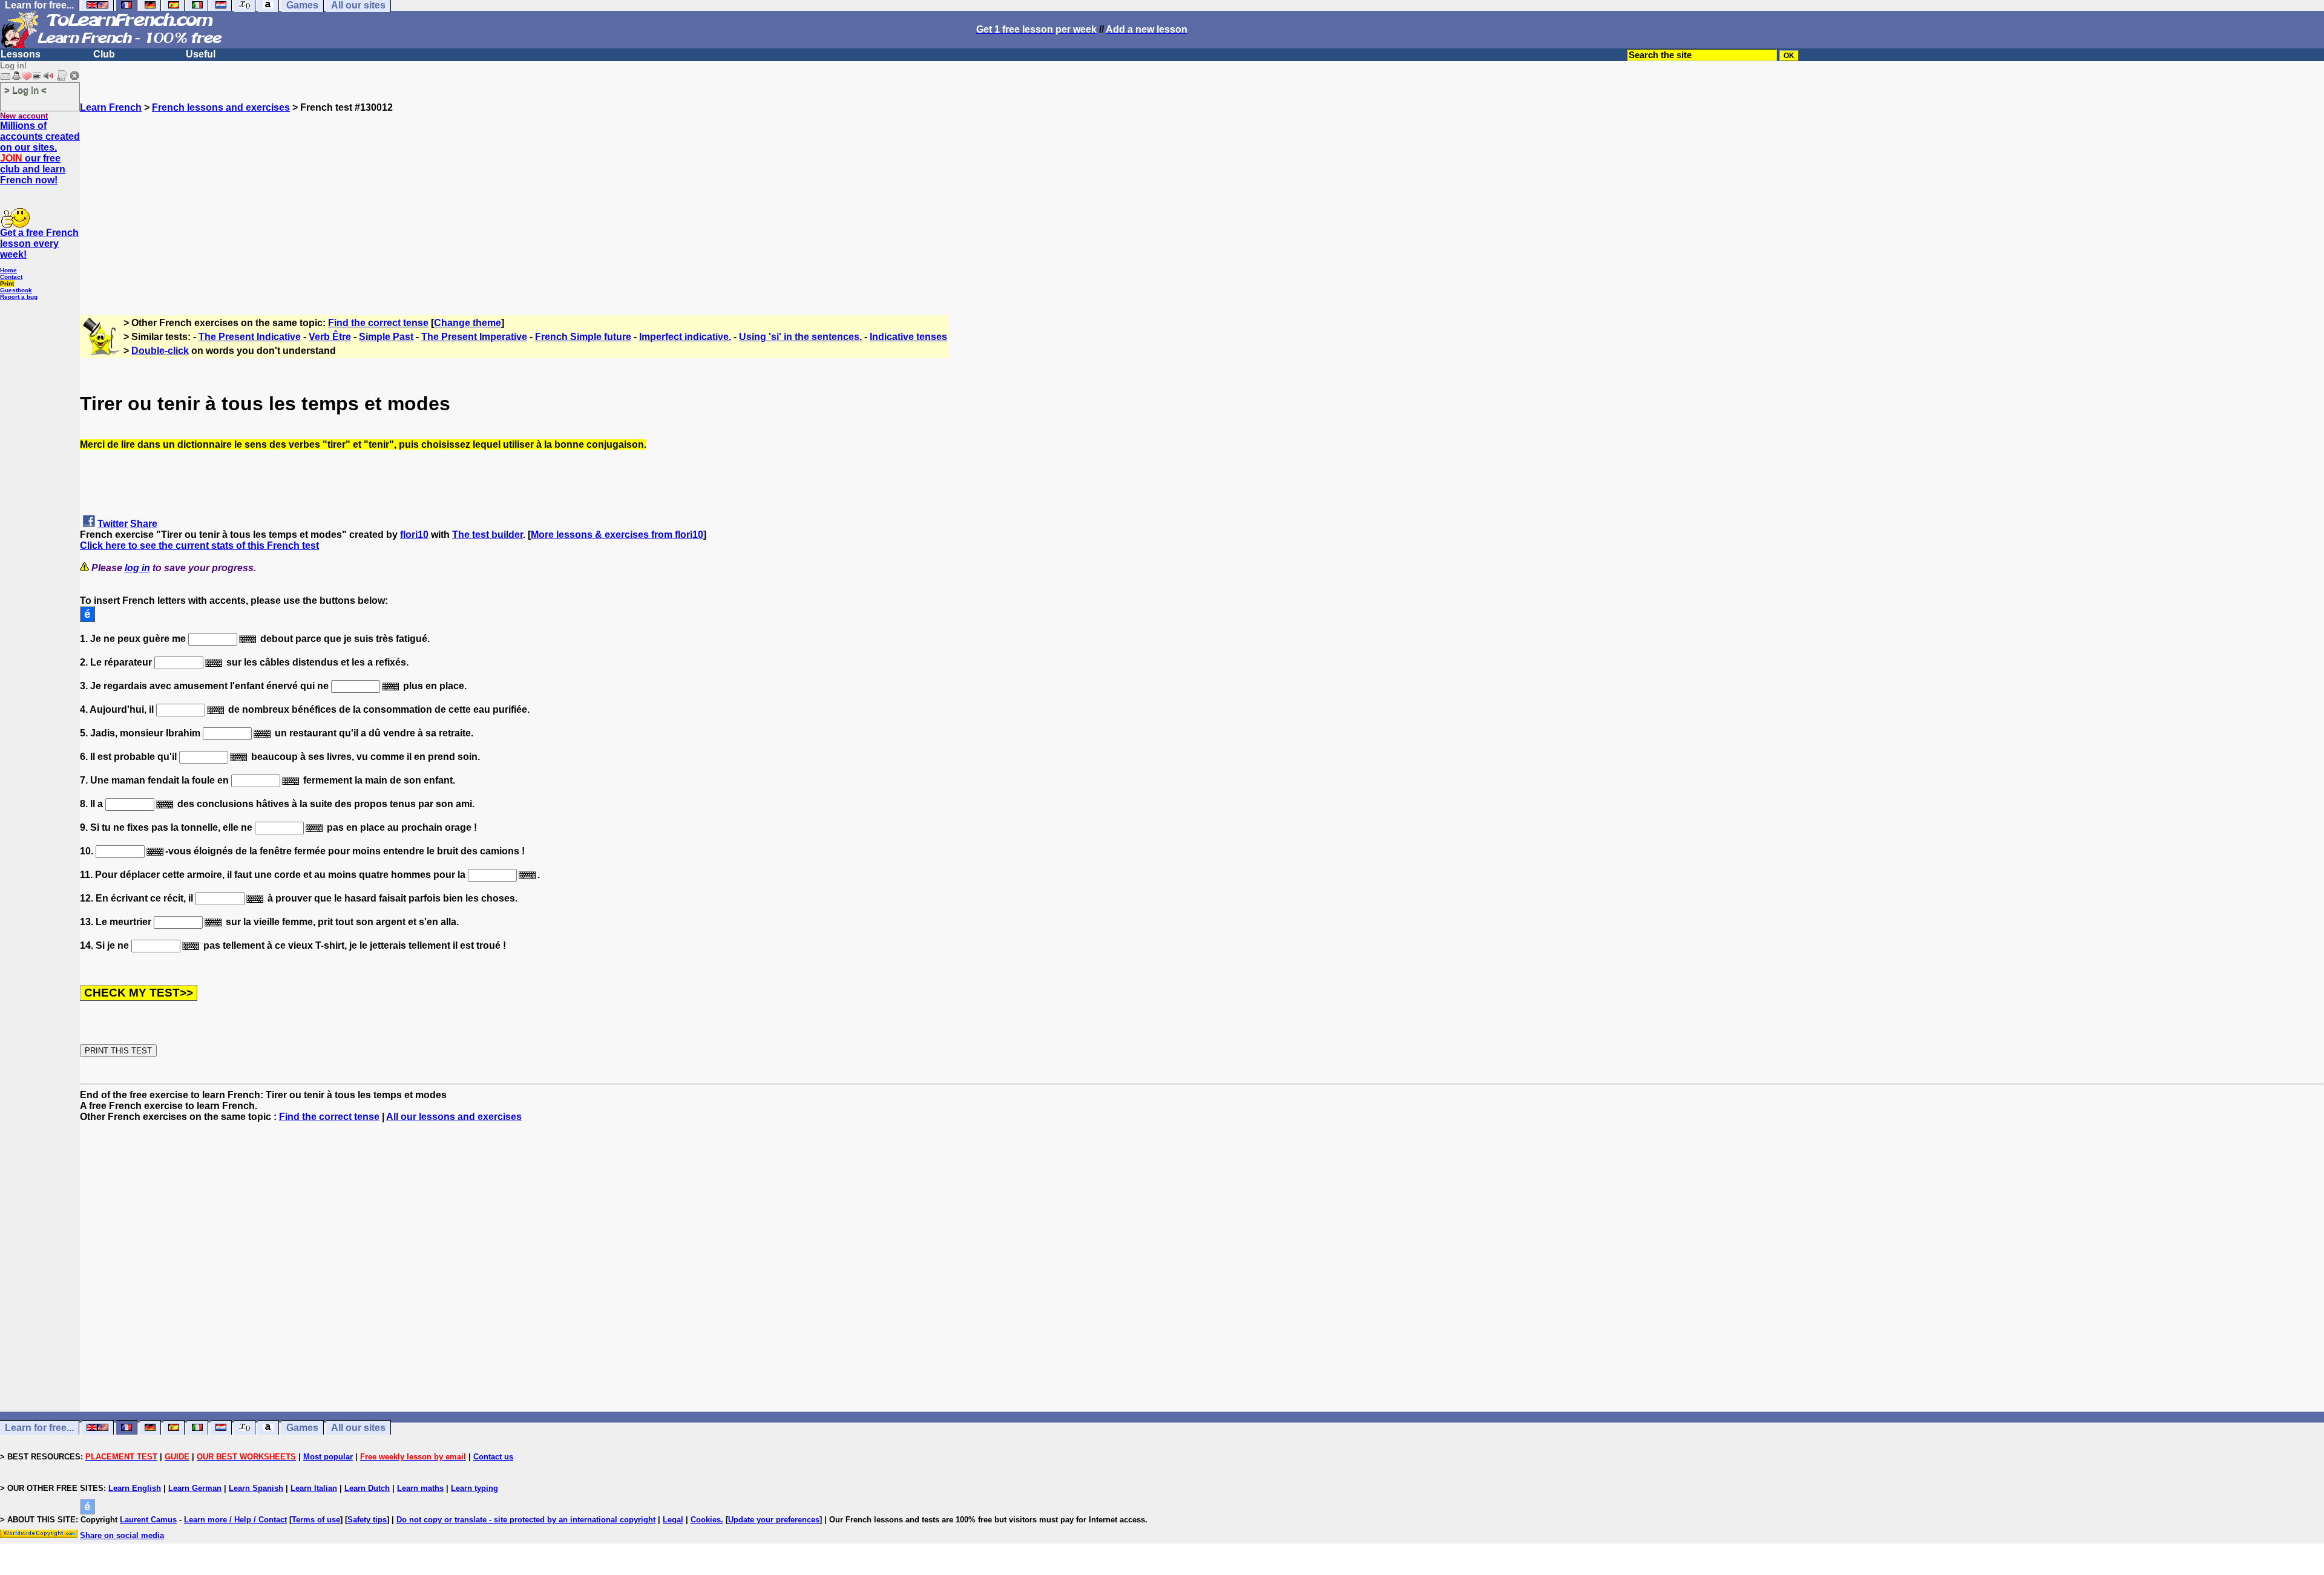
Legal (673, 1520)
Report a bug (19, 297)
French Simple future (583, 337)
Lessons (21, 54)
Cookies (706, 1520)
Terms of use (316, 1520)
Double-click (160, 351)
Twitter (113, 524)
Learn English (135, 1488)
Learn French (111, 107)
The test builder (487, 535)
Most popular (328, 1457)
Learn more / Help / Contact (235, 1520)
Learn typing (474, 1488)
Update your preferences (774, 1520)
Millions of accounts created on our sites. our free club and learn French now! (40, 153)
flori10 (414, 535)
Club (104, 54)
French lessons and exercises (221, 107)
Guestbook (16, 290)
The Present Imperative (474, 337)
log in (137, 568)
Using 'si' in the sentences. (800, 337)
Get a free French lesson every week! (39, 244)
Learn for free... (39, 1428)
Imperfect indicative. (685, 337)
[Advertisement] (1202, 198)
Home (8, 270)
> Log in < (25, 90)
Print (7, 283)
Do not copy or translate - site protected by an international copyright (526, 1520)
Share (144, 524)
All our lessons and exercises (454, 1117)
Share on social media (122, 1535)
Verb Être (330, 337)
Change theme (468, 323)
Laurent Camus (148, 1520)
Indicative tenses (908, 337)
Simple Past (386, 337)
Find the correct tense (378, 323)
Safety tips (367, 1520)
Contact (11, 277)
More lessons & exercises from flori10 (617, 535)
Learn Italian (314, 1488)
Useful (201, 54)
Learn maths (420, 1488)
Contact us (493, 1457)
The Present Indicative (250, 337)
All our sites (358, 1428)
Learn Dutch (367, 1488)
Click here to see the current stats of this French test (199, 545)
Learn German (195, 1488)
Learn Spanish (256, 1488)
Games (302, 1428)
